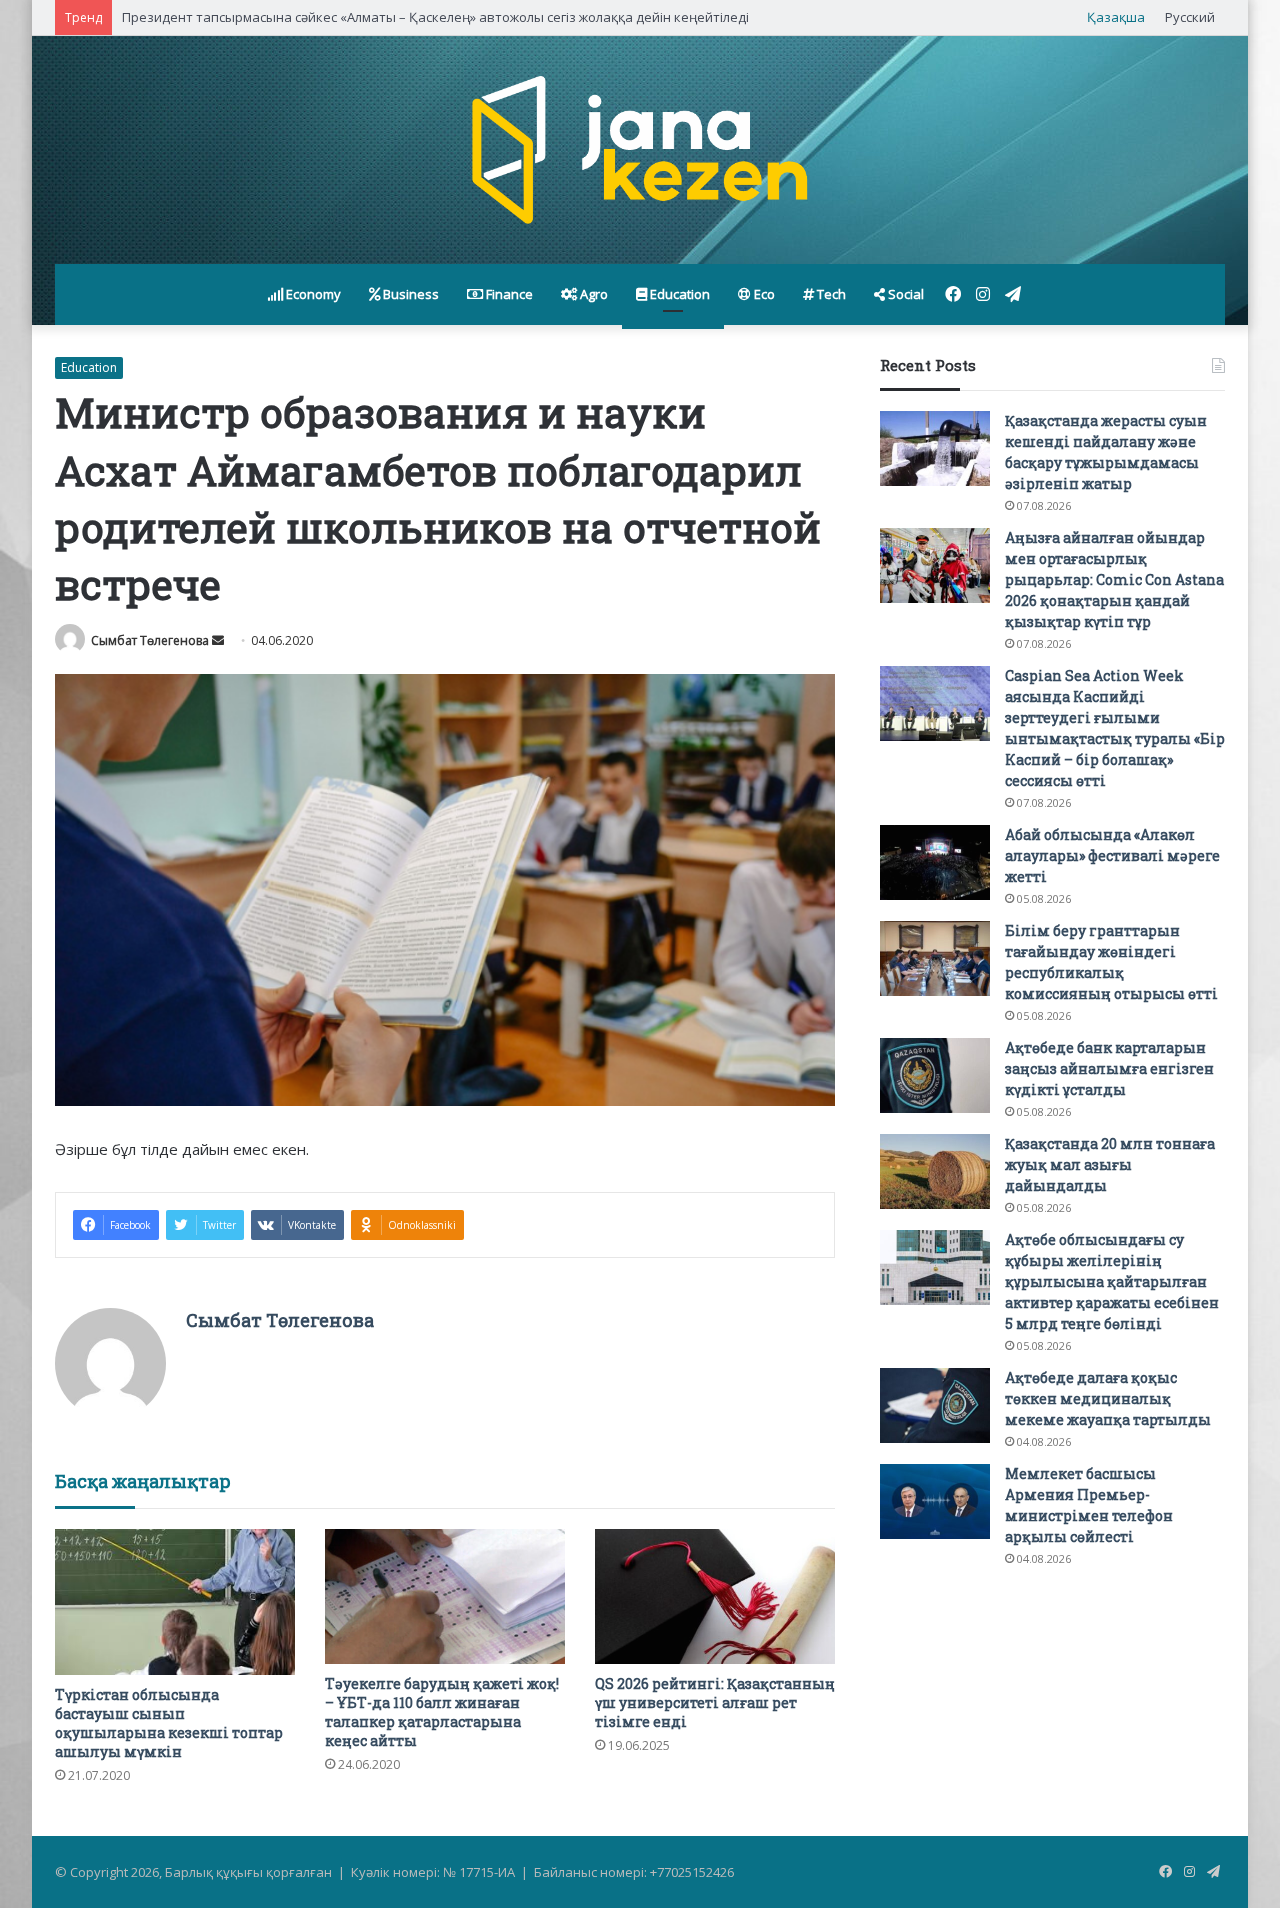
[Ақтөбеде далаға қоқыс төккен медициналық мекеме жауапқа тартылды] (935, 1405)
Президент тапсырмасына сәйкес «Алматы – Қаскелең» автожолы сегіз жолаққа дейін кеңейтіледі (435, 17)
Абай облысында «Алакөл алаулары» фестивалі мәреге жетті (1112, 855)
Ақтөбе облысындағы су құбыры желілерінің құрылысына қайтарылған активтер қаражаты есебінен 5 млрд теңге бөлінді (1112, 1281)
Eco (763, 294)
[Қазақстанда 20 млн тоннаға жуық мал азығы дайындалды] (935, 1171)
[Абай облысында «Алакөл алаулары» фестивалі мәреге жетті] (935, 862)
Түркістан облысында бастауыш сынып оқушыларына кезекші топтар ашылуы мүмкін (169, 1723)
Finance (508, 294)
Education (678, 294)
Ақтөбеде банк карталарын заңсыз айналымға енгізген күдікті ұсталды (1109, 1068)
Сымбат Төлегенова (150, 640)
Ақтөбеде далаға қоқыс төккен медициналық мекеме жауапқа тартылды (1108, 1398)
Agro (592, 294)
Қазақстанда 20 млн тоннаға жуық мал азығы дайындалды (1110, 1164)
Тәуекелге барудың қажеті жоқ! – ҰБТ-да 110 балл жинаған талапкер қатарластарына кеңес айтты (442, 1712)
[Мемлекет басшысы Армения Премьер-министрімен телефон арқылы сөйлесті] (935, 1501)
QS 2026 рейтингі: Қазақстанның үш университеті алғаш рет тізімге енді (715, 1702)
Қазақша (1116, 17)
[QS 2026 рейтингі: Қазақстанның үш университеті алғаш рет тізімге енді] (715, 1596)
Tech (830, 294)
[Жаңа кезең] (640, 150)
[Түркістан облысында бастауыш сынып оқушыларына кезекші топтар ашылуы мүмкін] (175, 1602)
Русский (1190, 17)
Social (904, 294)
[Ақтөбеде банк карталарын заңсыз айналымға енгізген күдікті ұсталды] (935, 1075)
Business (409, 294)
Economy (312, 294)
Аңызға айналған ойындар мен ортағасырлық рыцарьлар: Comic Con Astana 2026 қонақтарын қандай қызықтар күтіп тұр (1114, 579)
